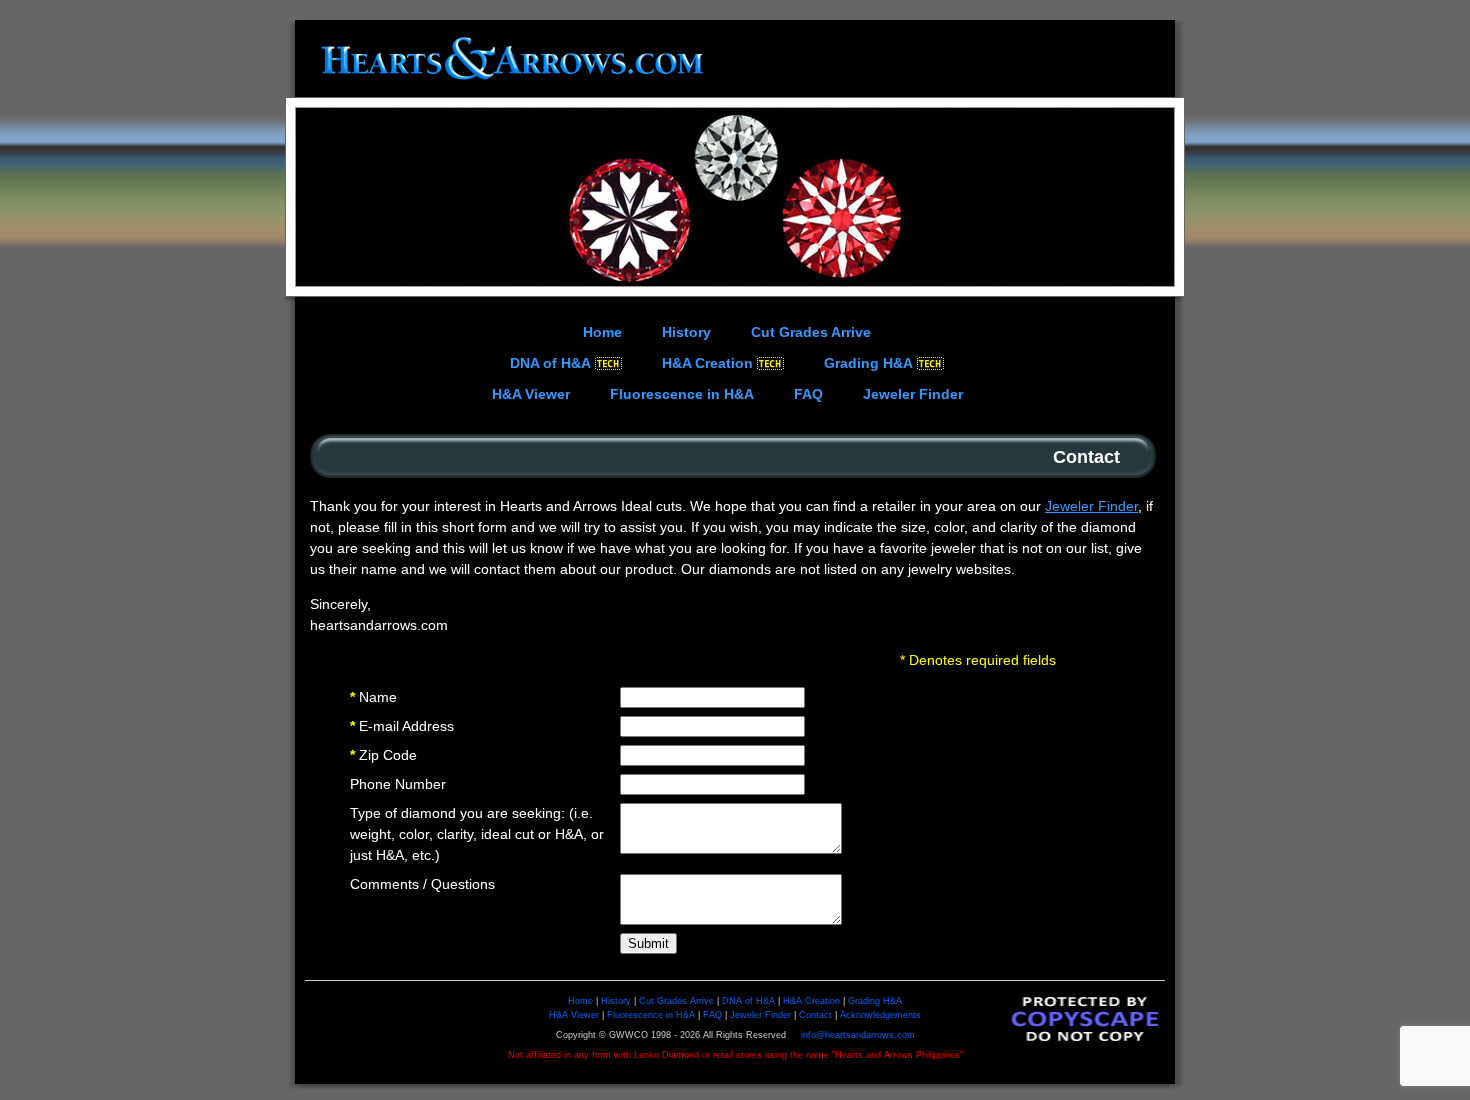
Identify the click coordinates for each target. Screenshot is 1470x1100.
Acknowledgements (880, 1015)
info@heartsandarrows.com (858, 1035)
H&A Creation (811, 1001)
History (616, 1001)
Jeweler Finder (1091, 506)
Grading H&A (875, 1001)
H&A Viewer (574, 1015)
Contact (815, 1015)
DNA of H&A (748, 1001)
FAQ (712, 1015)
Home (580, 1001)
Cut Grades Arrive (676, 1001)
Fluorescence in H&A (651, 1015)
